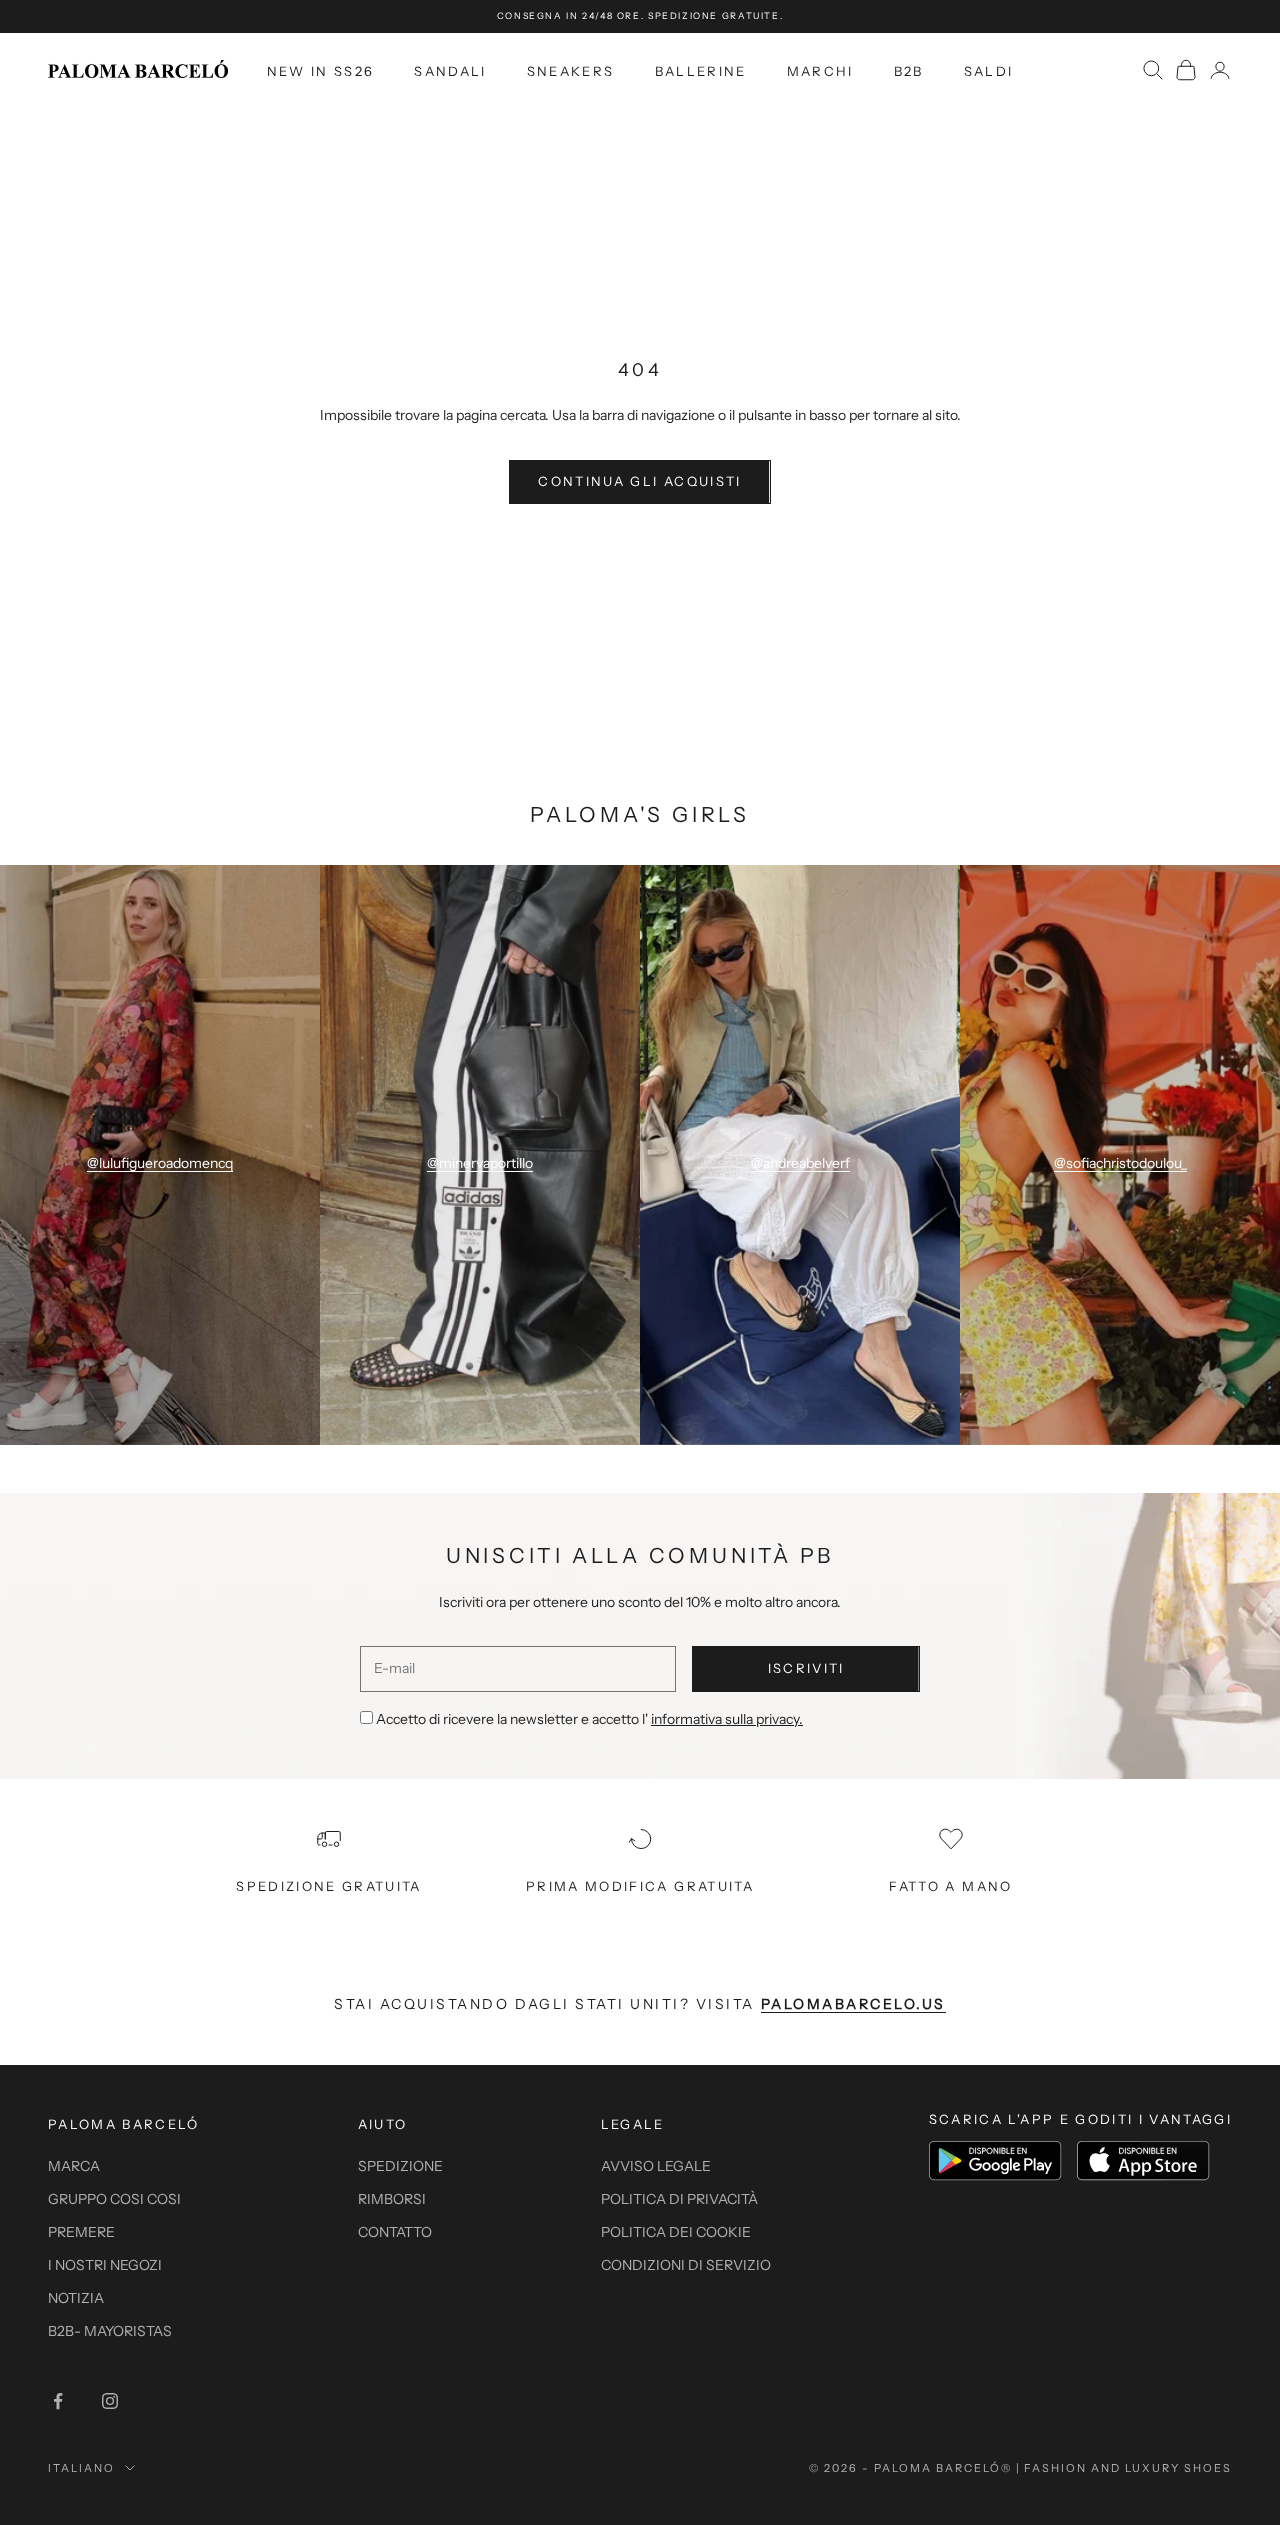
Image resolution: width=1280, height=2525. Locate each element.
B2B (909, 70)
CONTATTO (395, 2232)
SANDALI (450, 70)
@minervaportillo (480, 1163)
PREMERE (81, 2232)
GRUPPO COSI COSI (114, 2199)
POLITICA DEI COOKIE (676, 2232)
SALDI (989, 70)
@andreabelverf (800, 1163)
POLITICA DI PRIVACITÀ (679, 2199)
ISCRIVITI (806, 1668)
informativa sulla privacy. (727, 1719)
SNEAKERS (571, 70)
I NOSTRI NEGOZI (105, 2265)
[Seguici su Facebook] (58, 2401)
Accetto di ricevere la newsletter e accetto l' (589, 1719)
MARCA (74, 2166)
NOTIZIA (76, 2298)
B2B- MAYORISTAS (110, 2331)
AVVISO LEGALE (656, 2166)
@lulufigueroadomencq (160, 1163)
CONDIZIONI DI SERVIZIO (686, 2265)
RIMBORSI (392, 2199)
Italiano (81, 2468)
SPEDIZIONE (400, 2166)
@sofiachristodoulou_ (1120, 1163)
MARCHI (820, 70)
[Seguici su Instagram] (110, 2401)
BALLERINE (701, 70)
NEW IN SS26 (321, 70)
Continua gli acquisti (639, 481)
